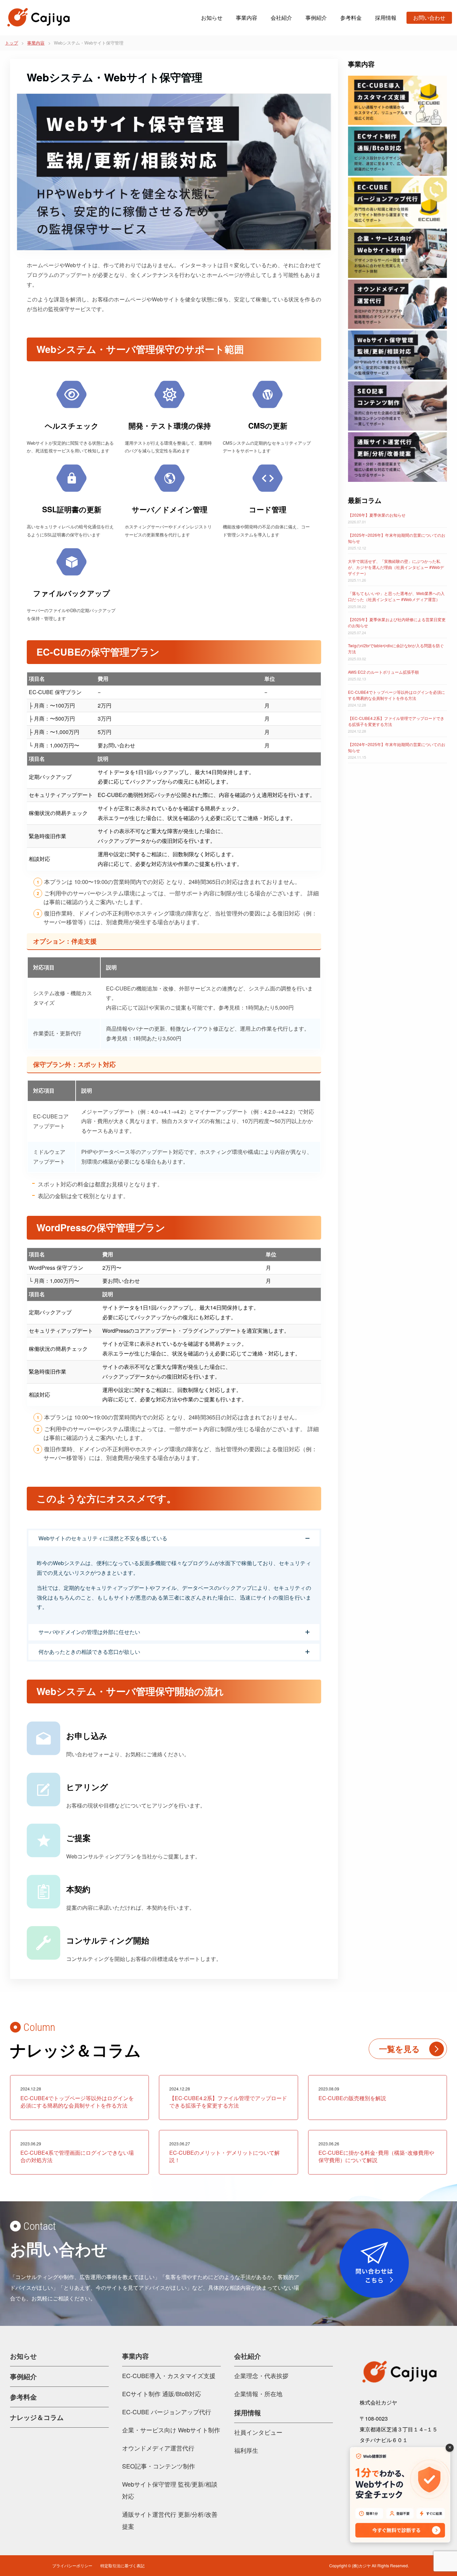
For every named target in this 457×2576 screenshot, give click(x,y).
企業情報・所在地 (258, 2394)
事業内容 (247, 18)
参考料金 (351, 18)
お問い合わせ (429, 18)
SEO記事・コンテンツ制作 (159, 2466)
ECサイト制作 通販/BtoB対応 (162, 2394)
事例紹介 (316, 18)
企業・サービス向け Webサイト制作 (171, 2430)
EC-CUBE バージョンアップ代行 (167, 2412)
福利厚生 (246, 2450)
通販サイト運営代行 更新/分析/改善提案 (170, 2520)
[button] (174, 1538)
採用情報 (386, 18)
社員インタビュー (258, 2432)
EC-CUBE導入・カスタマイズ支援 (169, 2375)
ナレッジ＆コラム (37, 2417)
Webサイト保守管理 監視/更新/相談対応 (170, 2490)
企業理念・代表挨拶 (261, 2375)
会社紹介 (281, 18)
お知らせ (212, 18)
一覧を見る (399, 2049)
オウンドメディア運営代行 (158, 2448)
